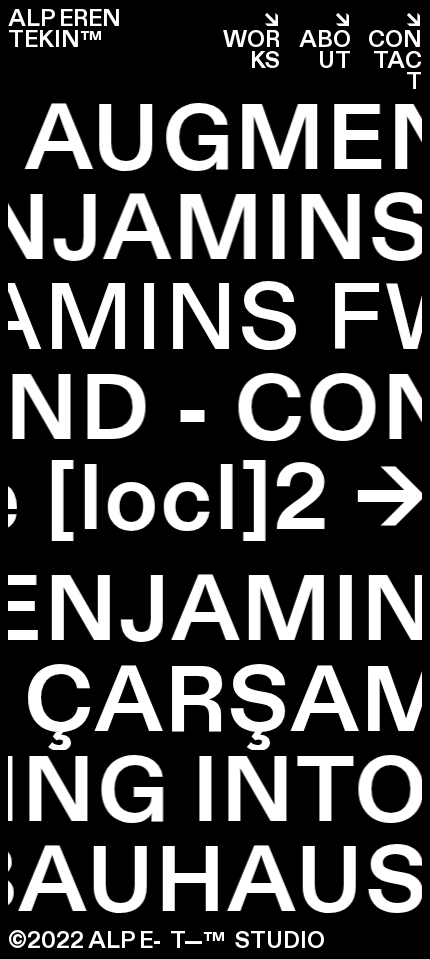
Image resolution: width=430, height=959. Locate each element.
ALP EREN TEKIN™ (64, 29)
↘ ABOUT (325, 39)
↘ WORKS (251, 39)
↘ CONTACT (395, 50)
